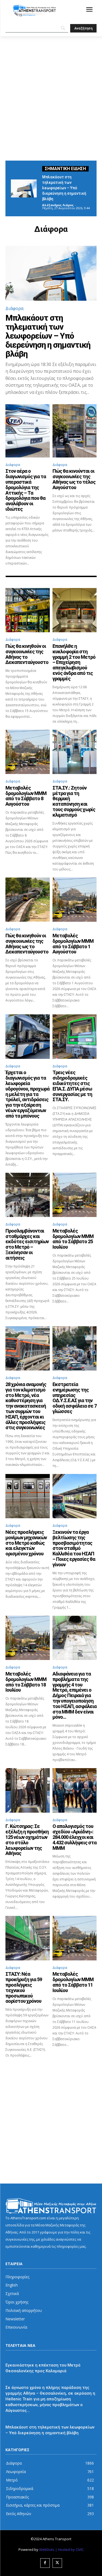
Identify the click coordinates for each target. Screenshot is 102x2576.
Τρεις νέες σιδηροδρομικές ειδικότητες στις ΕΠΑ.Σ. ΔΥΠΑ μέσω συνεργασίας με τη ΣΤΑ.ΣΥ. (72, 1086)
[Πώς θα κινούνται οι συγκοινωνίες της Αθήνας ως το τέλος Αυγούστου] (75, 431)
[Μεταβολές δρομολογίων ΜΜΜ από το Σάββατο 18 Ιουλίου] (28, 1638)
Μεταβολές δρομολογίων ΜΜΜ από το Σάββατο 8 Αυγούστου (26, 796)
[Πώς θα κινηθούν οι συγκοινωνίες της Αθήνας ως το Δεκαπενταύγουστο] (28, 900)
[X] (57, 2563)
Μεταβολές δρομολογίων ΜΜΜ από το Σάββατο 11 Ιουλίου (73, 1982)
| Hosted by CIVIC (69, 2550)
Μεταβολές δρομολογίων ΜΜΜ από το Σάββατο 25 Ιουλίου (73, 1239)
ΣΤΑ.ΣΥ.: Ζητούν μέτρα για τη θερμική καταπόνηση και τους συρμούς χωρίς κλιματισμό (74, 801)
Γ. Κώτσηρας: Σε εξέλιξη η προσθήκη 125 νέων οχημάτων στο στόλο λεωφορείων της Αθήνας (27, 1840)
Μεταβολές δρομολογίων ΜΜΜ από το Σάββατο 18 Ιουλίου (26, 1682)
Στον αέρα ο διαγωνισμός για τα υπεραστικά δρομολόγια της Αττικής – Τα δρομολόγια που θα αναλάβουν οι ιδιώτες (26, 490)
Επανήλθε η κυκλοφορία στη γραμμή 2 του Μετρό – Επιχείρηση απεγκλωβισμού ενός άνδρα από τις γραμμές (74, 662)
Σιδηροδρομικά (19, 2380)
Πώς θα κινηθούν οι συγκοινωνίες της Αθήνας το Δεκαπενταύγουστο (27, 654)
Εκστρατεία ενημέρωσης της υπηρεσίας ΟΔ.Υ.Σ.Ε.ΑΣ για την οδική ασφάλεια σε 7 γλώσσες (75, 1398)
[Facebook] (45, 2563)
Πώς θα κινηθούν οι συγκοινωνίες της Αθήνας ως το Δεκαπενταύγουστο (27, 944)
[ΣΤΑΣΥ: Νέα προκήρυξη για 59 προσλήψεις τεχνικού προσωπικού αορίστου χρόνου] (28, 1938)
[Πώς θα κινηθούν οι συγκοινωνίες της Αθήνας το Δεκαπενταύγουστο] (28, 610)
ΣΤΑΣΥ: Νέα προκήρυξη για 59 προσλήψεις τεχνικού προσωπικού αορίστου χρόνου (24, 1987)
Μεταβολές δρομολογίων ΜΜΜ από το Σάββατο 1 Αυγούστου (73, 944)
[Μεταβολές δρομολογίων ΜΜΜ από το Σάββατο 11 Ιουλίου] (75, 1938)
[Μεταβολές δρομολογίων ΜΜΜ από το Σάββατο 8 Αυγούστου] (28, 752)
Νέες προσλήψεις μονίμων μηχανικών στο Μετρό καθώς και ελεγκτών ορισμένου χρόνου (26, 1543)
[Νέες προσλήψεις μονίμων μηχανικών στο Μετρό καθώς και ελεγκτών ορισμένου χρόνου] (28, 1496)
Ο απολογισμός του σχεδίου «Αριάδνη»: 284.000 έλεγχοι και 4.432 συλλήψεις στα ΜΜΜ (75, 1837)
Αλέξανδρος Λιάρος (58, 205)
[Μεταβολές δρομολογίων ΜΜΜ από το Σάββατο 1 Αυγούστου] (75, 900)
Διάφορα (14, 308)
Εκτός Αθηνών (18, 2358)
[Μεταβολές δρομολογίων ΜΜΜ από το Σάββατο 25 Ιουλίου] (75, 1195)
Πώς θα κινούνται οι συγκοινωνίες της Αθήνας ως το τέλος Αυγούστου (74, 479)
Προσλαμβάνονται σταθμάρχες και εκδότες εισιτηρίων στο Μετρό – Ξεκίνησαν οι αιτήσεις (27, 1244)
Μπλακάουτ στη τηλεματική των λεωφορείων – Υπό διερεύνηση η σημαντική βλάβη (64, 188)
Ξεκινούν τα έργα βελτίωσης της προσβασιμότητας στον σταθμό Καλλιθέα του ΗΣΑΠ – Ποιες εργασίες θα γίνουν (74, 1548)
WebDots (47, 2550)
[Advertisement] (51, 90)
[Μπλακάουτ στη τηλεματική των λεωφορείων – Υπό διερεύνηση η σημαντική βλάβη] (24, 188)
